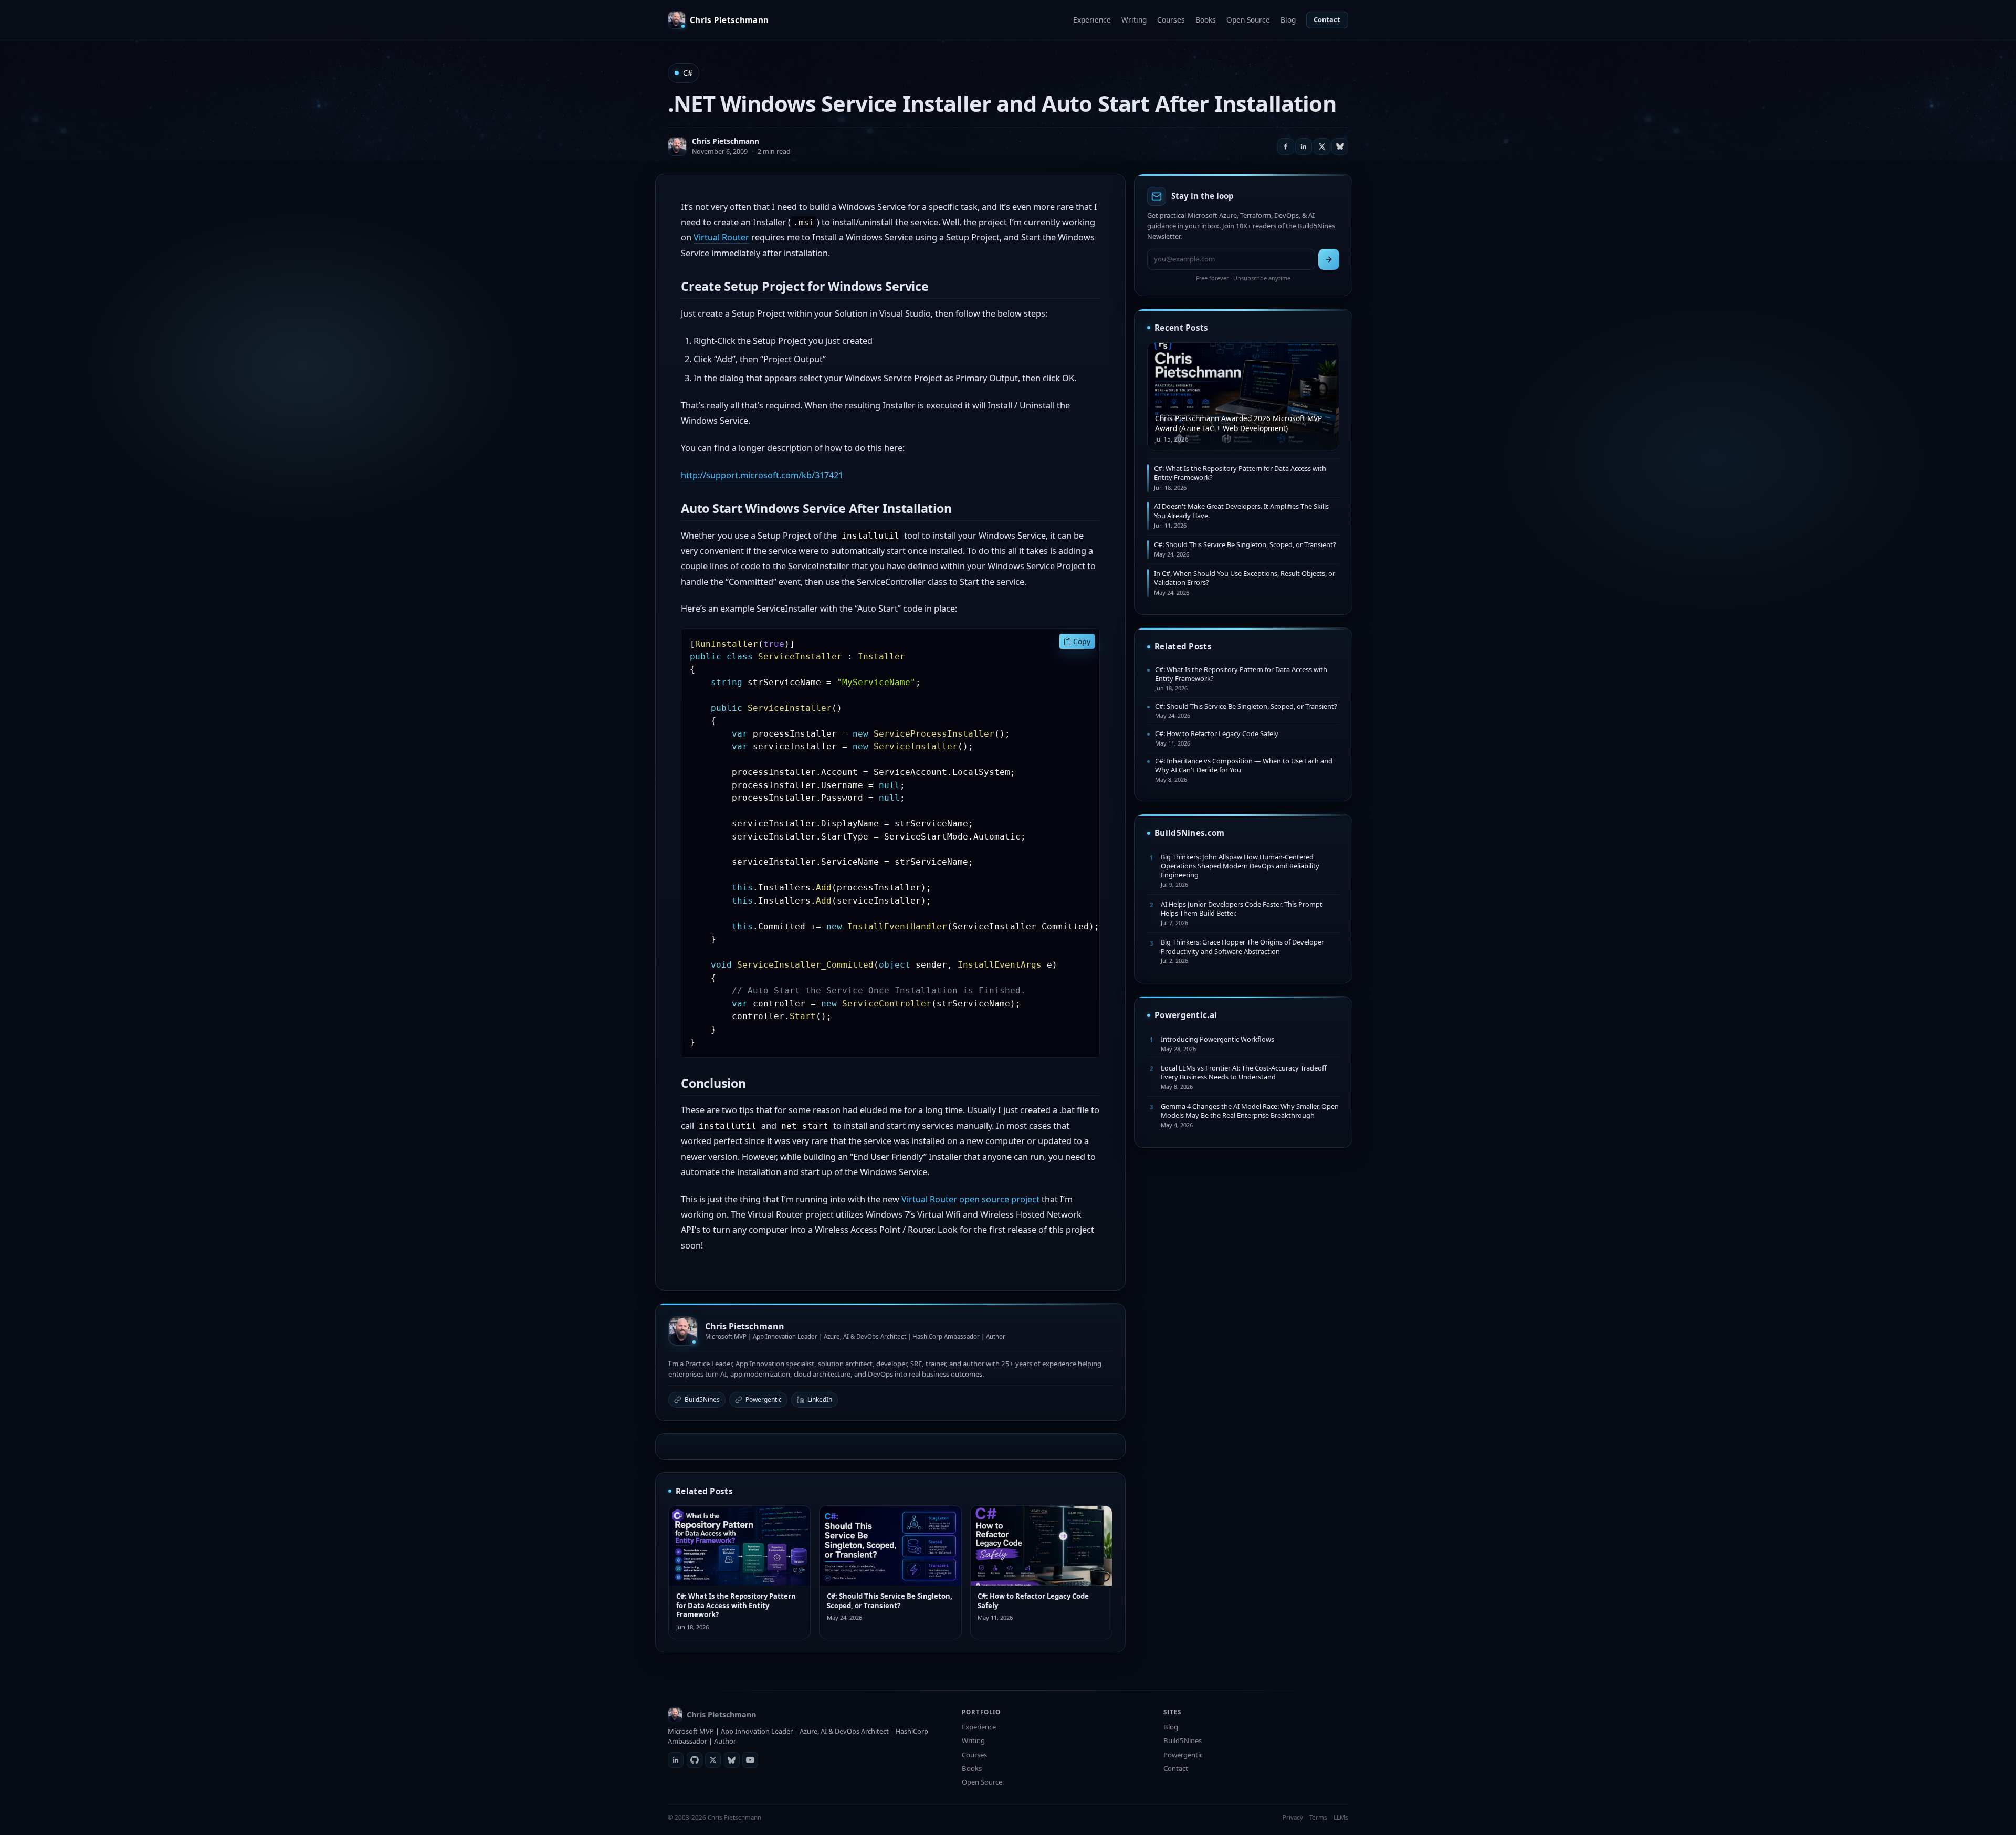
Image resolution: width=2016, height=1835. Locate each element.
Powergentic (764, 1399)
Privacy (1293, 1817)
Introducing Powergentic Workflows (1217, 1039)
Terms (1318, 1817)
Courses (1171, 20)
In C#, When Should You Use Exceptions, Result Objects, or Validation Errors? (1245, 578)
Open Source (1248, 20)
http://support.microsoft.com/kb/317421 (762, 475)
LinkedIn (820, 1399)
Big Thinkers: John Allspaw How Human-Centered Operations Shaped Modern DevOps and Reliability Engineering (1240, 866)
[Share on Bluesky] (1340, 146)
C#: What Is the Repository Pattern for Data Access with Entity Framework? (736, 1605)
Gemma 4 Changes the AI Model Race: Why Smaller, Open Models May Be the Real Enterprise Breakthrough (1250, 1111)
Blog (1288, 20)
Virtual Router (721, 237)
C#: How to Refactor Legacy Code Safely (1033, 1601)
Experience (1092, 20)
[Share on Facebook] (1286, 146)
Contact (1327, 19)
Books (1206, 20)
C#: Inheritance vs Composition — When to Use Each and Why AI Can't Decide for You (1244, 765)
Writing (1134, 20)
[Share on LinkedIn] (1304, 146)
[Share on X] (1322, 146)
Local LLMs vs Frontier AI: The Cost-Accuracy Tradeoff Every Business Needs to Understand (1244, 1072)
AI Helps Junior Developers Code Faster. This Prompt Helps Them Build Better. (1242, 909)
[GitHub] (695, 1760)
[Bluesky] (732, 1760)
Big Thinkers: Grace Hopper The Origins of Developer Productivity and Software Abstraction (1242, 946)
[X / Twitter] (713, 1760)
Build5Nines (702, 1399)
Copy (1081, 641)
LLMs (1341, 1817)
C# (688, 73)
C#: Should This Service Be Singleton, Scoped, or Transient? (890, 1601)
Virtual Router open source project (970, 1199)
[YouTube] (750, 1760)
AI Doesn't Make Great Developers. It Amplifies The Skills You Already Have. (1241, 511)
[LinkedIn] (676, 1760)
